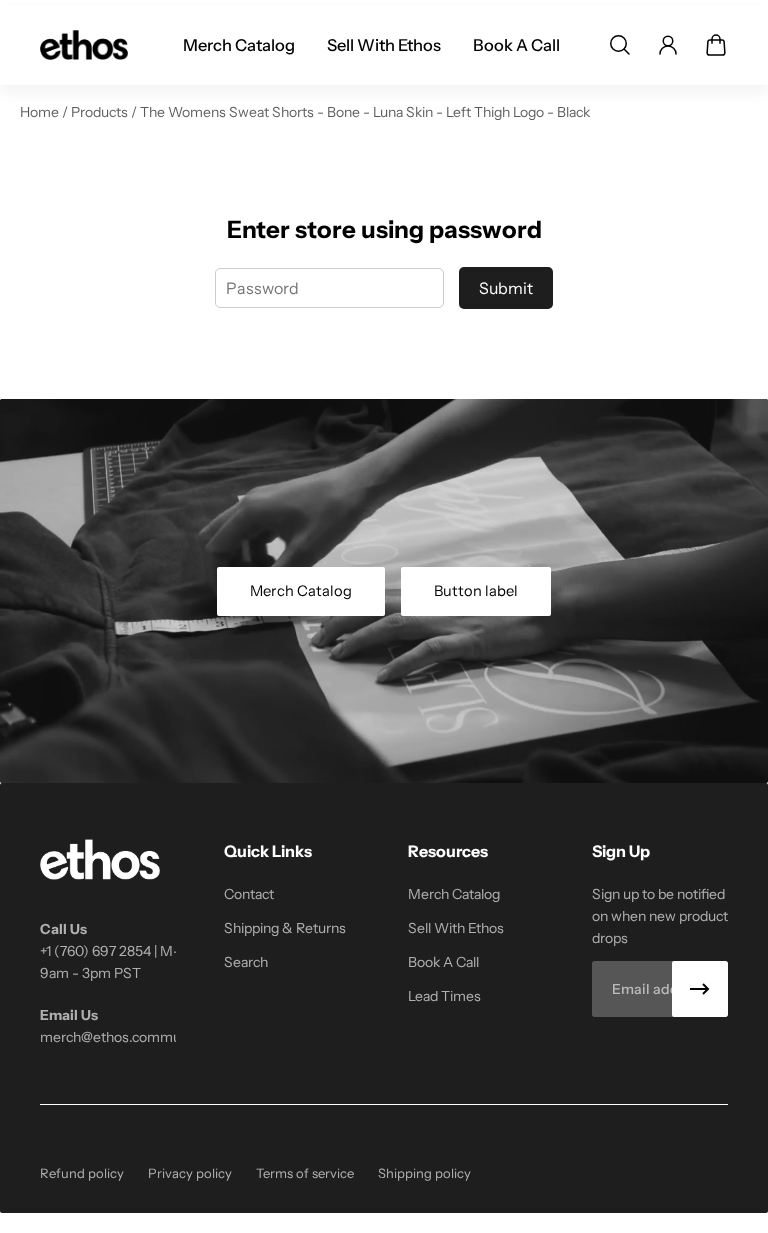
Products (101, 112)
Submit (506, 288)
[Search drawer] (620, 45)
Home (41, 112)
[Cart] (716, 45)
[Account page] (668, 45)
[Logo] (84, 45)
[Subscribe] (700, 989)
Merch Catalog (301, 591)
